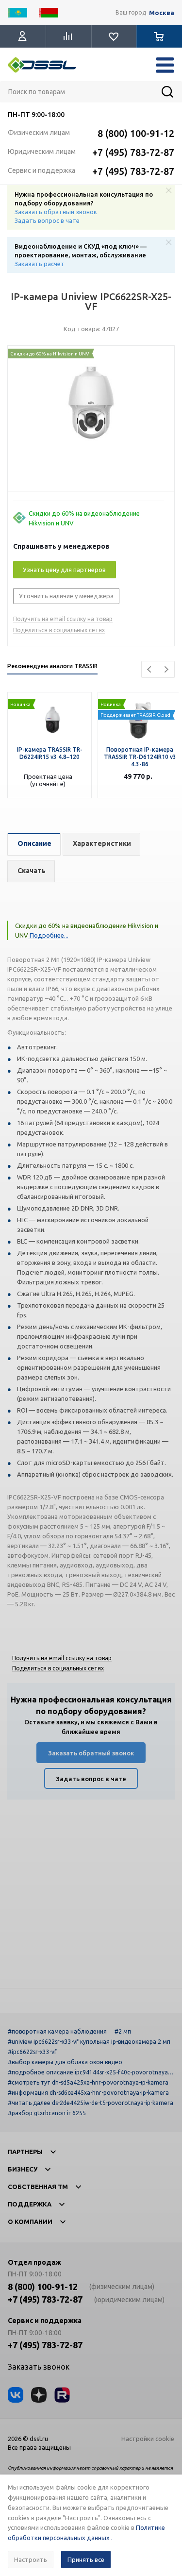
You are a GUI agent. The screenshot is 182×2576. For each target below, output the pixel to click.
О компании (30, 2222)
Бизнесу (23, 2169)
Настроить (31, 2559)
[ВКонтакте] (16, 2395)
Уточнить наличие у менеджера (66, 596)
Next (166, 669)
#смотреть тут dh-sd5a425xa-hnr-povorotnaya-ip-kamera (88, 2082)
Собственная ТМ (38, 2187)
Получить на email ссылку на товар (63, 619)
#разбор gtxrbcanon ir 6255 (47, 2113)
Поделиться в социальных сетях (59, 630)
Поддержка (30, 2204)
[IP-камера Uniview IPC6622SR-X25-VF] (91, 421)
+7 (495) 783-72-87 (133, 152)
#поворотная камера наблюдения (57, 2031)
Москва (162, 13)
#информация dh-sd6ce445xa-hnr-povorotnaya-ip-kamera (88, 2093)
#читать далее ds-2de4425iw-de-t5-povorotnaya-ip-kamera (91, 2103)
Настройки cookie (148, 2439)
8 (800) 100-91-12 (136, 133)
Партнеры (25, 2152)
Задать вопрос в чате (47, 220)
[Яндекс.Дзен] (39, 2395)
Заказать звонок (39, 2367)
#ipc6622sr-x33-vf (32, 2052)
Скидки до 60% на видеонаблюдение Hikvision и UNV (84, 518)
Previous (150, 669)
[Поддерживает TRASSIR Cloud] (140, 697)
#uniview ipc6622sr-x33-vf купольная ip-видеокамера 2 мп (89, 2042)
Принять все (86, 2559)
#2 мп (123, 2031)
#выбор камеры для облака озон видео (65, 2062)
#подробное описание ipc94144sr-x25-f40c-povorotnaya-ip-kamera (90, 2072)
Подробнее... (48, 935)
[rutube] (62, 2395)
